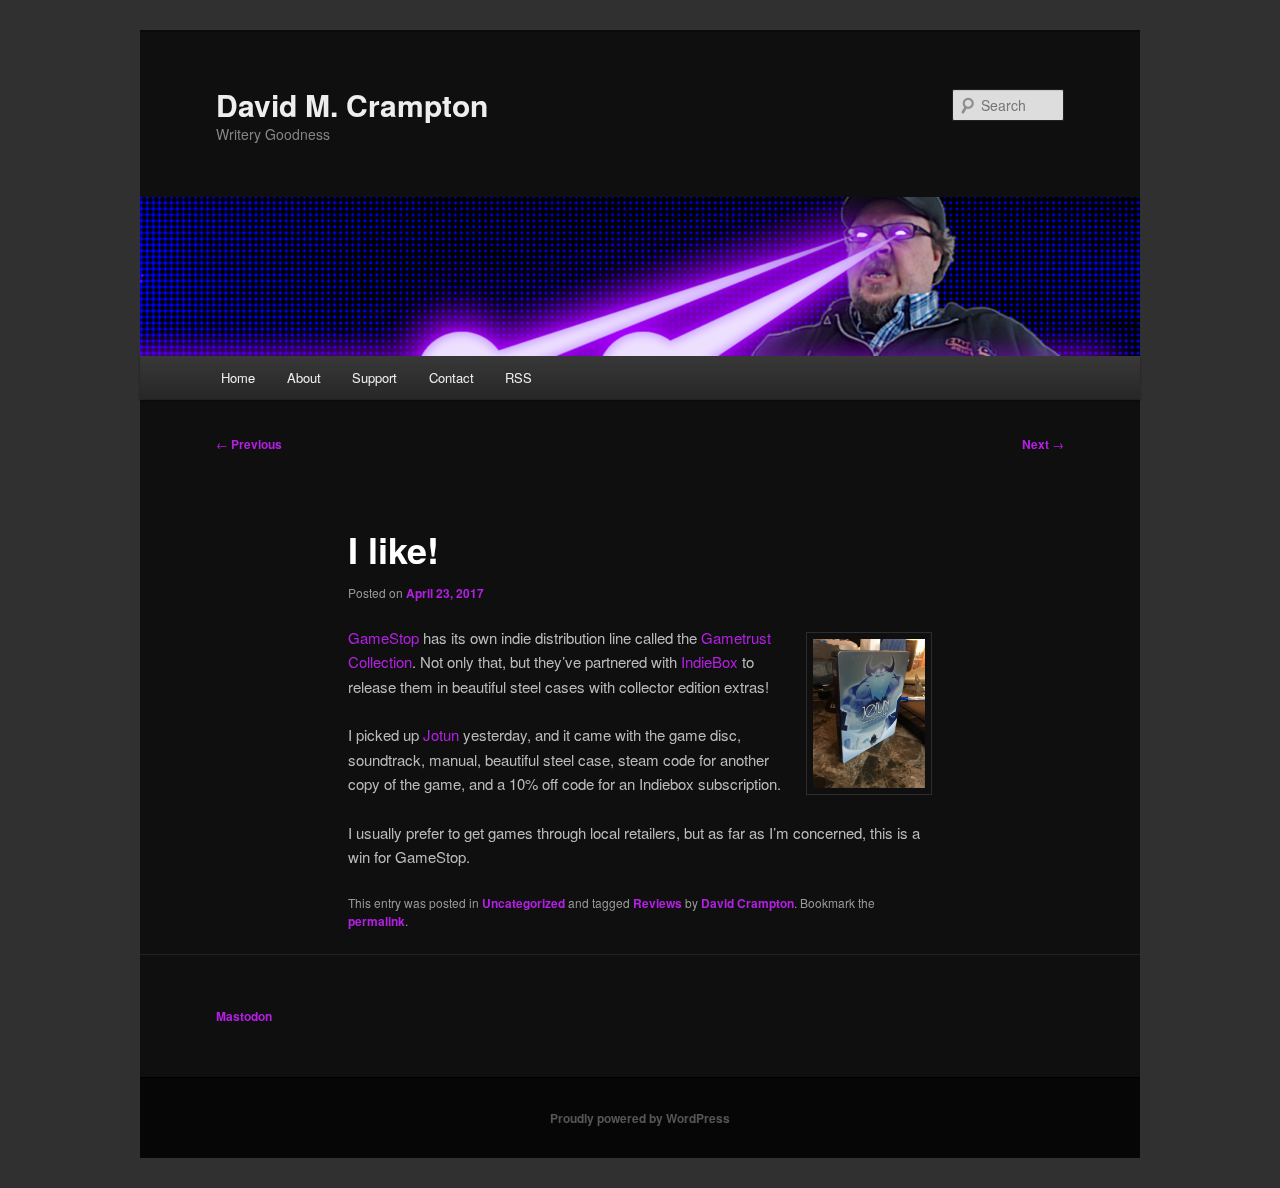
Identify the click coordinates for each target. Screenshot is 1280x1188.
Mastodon (244, 1016)
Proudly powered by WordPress (640, 1118)
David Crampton (747, 903)
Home (238, 377)
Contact (451, 377)
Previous (249, 444)
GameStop (383, 637)
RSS (518, 377)
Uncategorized (523, 903)
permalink (376, 921)
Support (374, 377)
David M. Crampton (352, 104)
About (304, 377)
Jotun (441, 734)
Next (1043, 444)
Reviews (657, 903)
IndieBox (709, 661)
